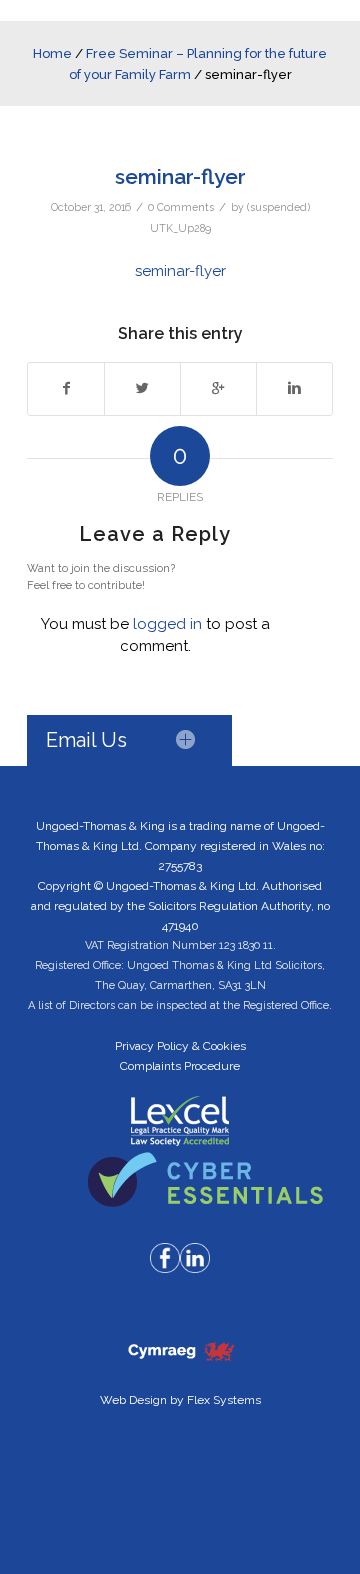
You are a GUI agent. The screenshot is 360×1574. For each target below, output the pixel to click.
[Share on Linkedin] (294, 388)
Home (52, 53)
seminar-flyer (180, 176)
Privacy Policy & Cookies (180, 1046)
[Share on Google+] (218, 388)
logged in (167, 624)
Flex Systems (224, 1400)
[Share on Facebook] (66, 388)
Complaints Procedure (180, 1066)
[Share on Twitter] (142, 388)
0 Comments (181, 207)
